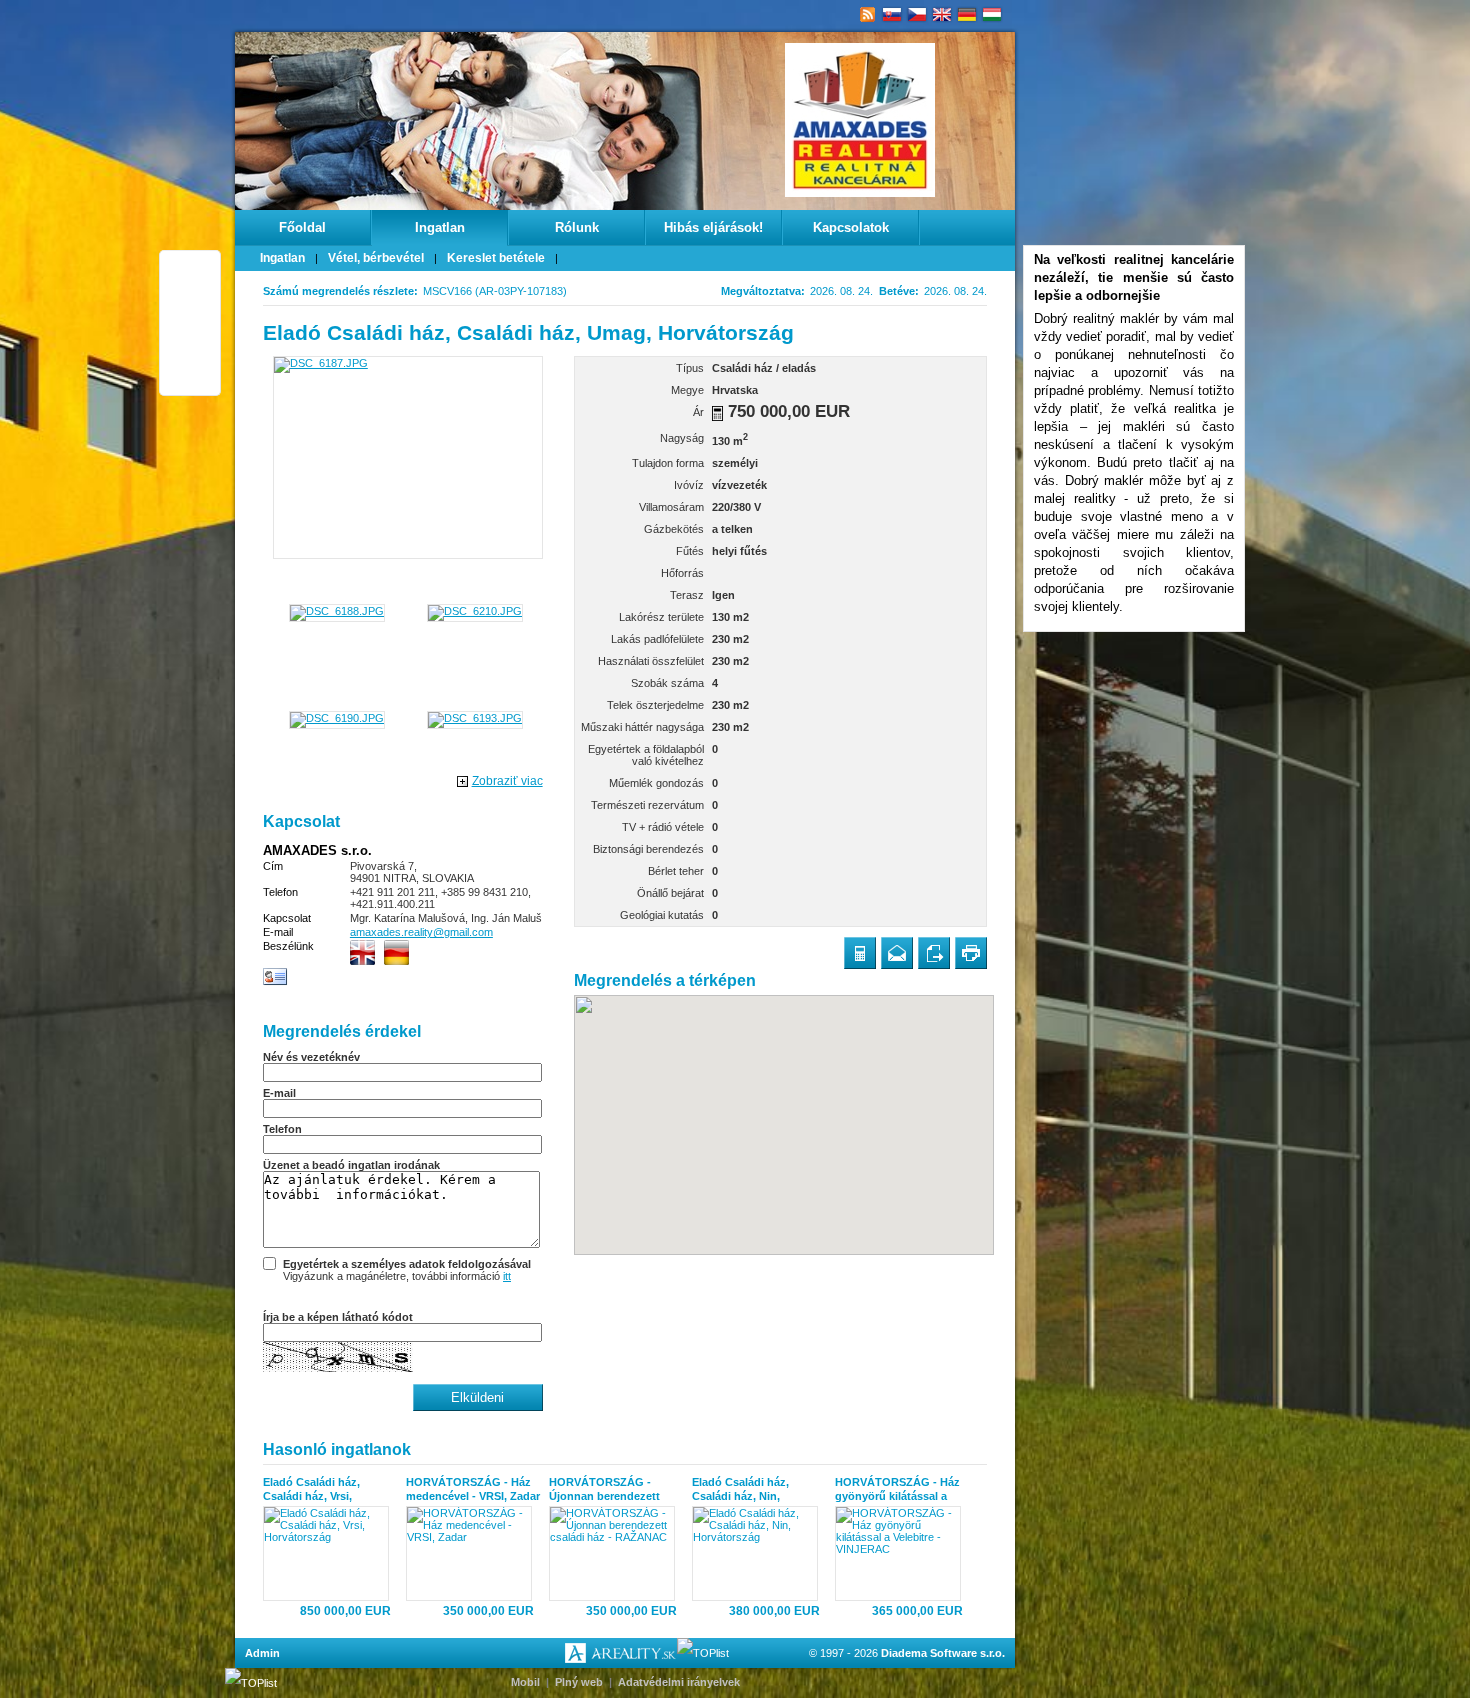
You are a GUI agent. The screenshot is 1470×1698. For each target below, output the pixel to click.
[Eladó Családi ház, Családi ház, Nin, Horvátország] (759, 1553)
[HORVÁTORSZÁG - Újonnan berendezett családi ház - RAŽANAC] (616, 1553)
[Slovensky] (892, 15)
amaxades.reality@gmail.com (421, 932)
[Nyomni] (971, 953)
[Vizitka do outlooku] (275, 982)
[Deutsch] (967, 15)
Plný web (579, 1682)
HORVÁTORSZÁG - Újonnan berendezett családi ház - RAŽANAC (611, 1489)
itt (507, 1276)
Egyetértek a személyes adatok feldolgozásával (407, 1264)
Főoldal (302, 227)
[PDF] (934, 953)
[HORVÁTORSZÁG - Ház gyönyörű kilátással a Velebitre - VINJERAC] (902, 1553)
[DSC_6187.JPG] (408, 457)
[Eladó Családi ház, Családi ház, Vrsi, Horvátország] (330, 1553)
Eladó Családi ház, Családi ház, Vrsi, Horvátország (311, 1489)
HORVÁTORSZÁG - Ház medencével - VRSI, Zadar (473, 1489)
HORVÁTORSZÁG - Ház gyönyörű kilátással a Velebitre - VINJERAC (897, 1489)
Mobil (525, 1682)
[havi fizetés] (717, 413)
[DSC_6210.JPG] (475, 611)
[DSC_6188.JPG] (337, 611)
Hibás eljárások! (713, 227)
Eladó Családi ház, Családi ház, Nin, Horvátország (740, 1489)
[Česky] (917, 15)
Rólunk (577, 227)
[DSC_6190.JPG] (337, 718)
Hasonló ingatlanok (337, 1449)
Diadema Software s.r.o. (943, 1653)
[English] (942, 15)
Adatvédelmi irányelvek (679, 1682)
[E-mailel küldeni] (897, 953)
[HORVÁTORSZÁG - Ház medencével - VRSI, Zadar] (473, 1553)
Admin (262, 1653)
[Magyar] (992, 15)
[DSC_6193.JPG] (475, 718)
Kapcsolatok (851, 227)
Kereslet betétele (496, 258)
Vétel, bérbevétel (376, 258)
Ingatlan (440, 227)
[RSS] (867, 15)
